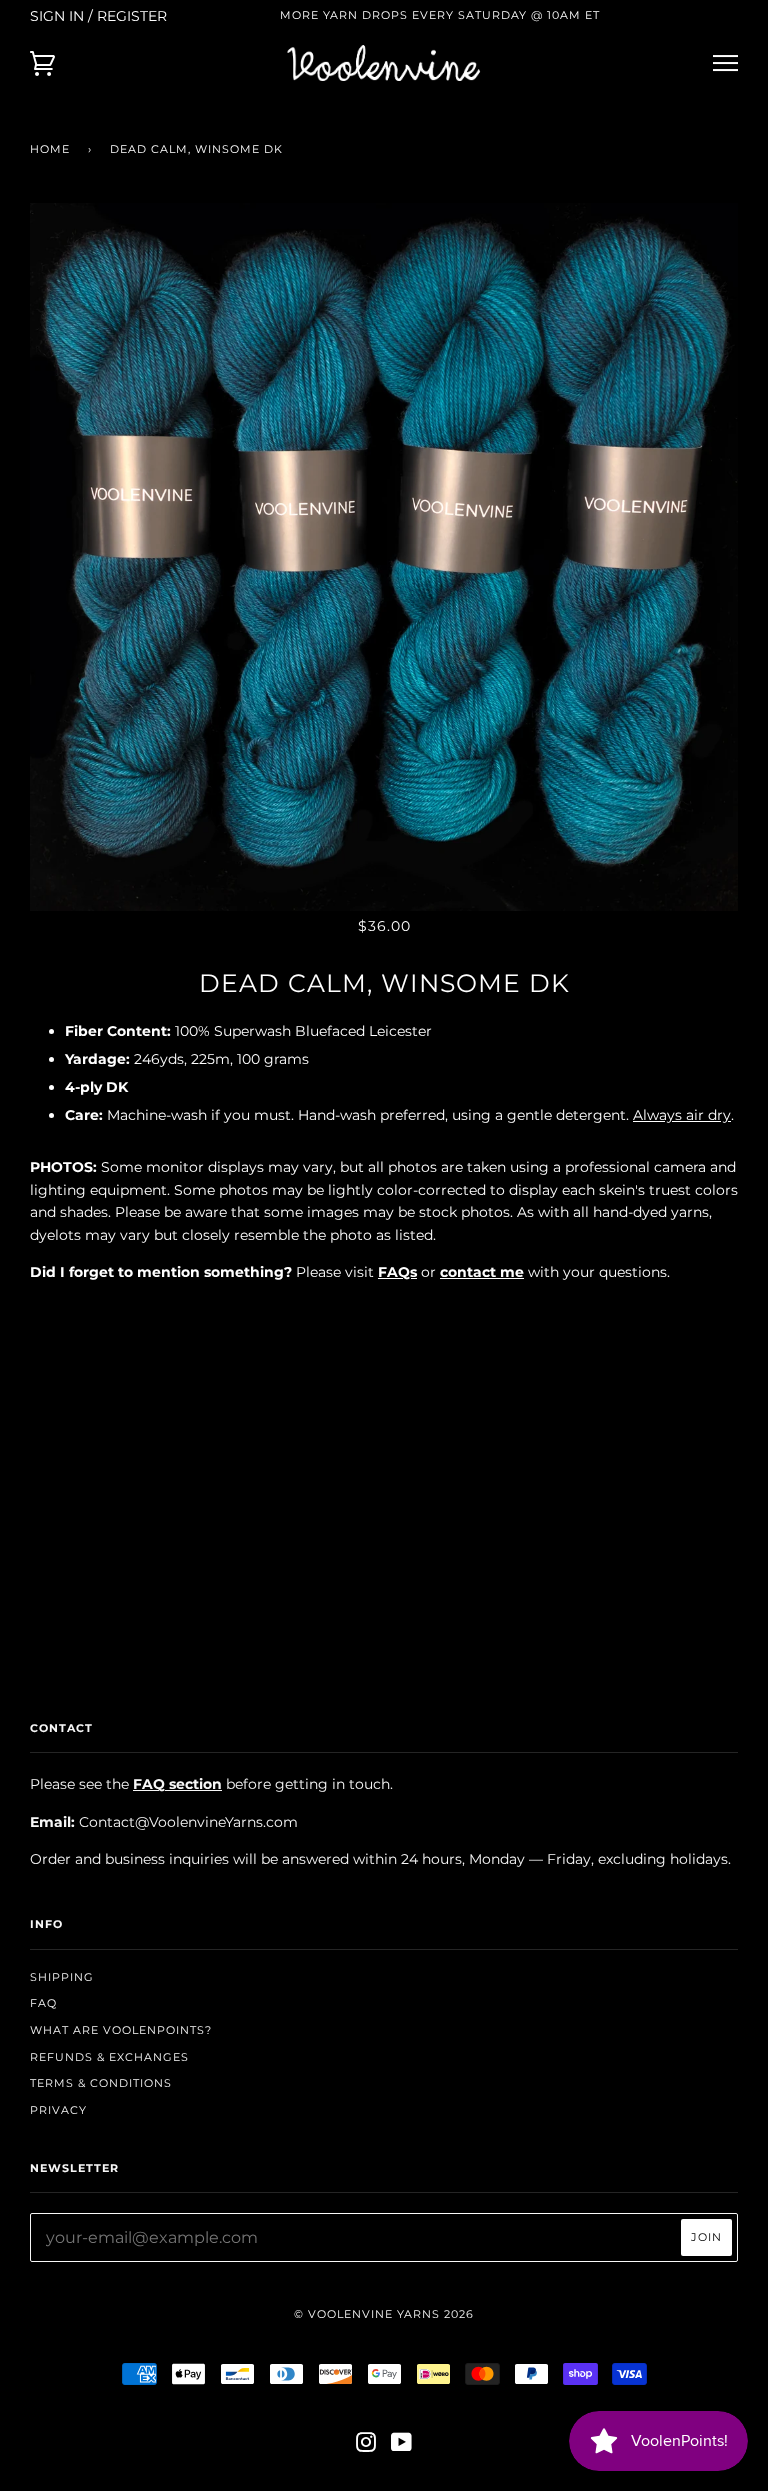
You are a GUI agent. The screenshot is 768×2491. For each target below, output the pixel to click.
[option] (384, 557)
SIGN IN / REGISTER (98, 16)
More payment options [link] (384, 1528)
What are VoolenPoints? (121, 2030)
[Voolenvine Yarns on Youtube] (402, 2446)
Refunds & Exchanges (109, 2057)
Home (50, 149)
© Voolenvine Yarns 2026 (384, 2314)
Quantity (384, 1314)
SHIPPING (62, 1977)
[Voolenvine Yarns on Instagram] (366, 2446)
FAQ (43, 2003)
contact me (482, 1272)
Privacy (58, 2110)
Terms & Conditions (101, 2083)
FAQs (397, 1272)
